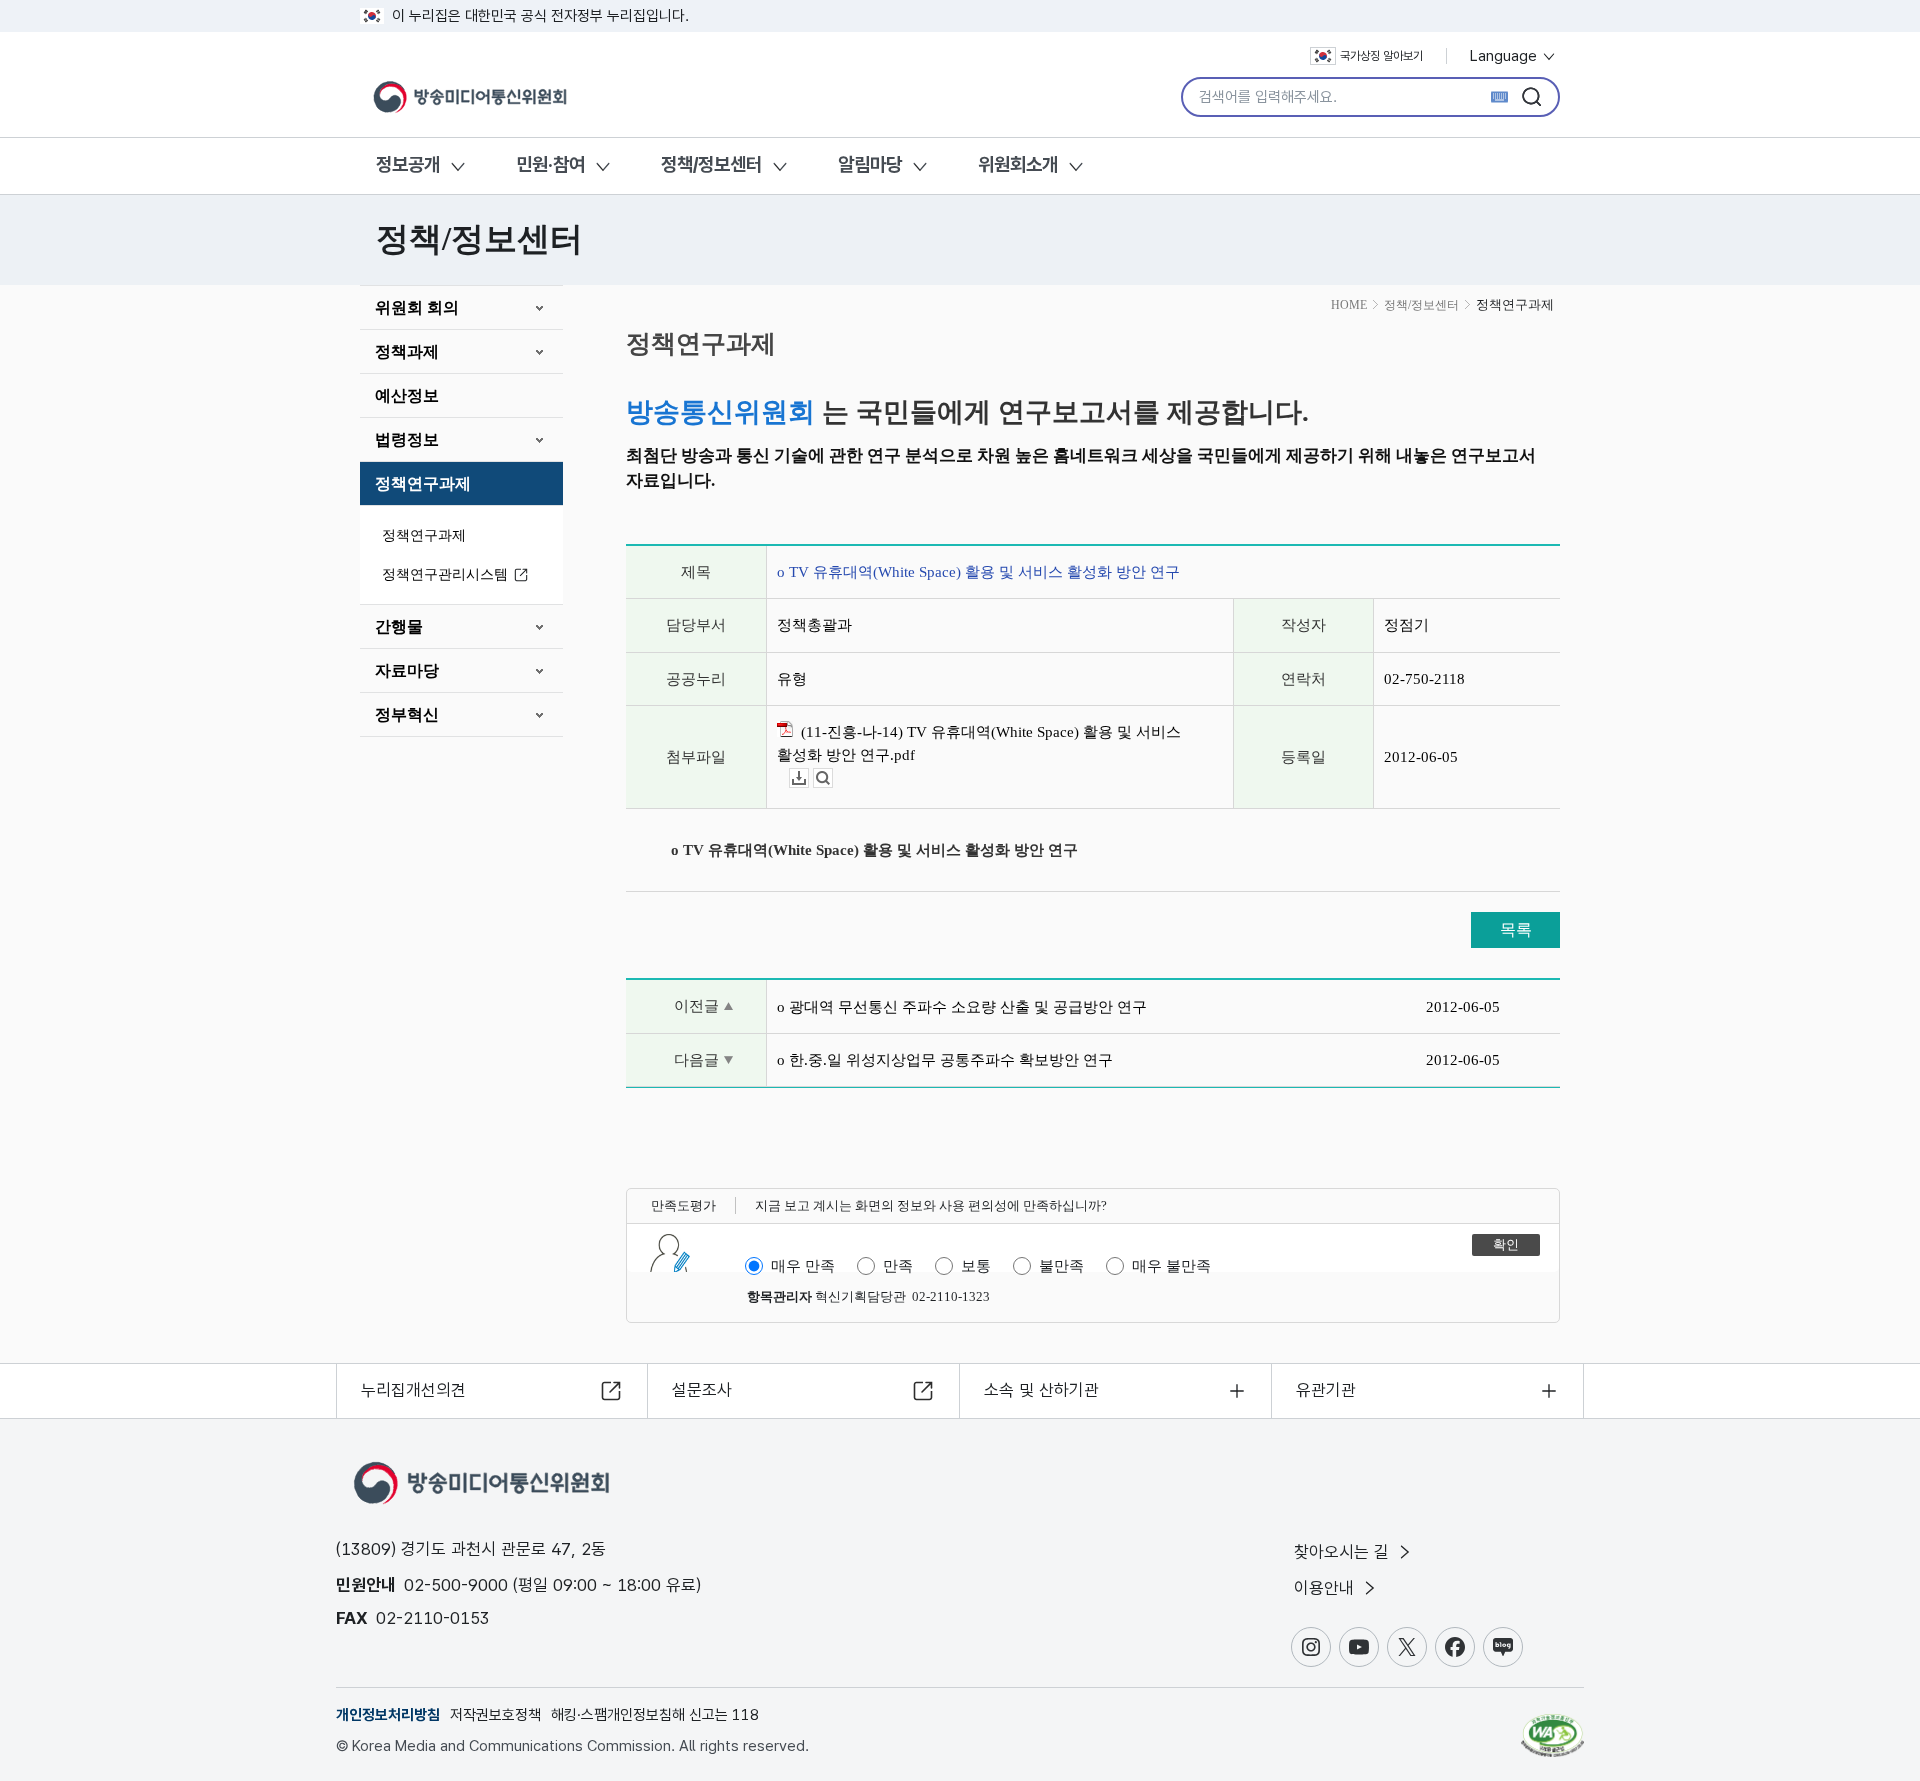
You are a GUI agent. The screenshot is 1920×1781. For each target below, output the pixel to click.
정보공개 (408, 164)
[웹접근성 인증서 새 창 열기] (1552, 1726)
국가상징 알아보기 (1381, 56)
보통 (976, 1266)
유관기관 (1326, 1390)
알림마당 (870, 164)
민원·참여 (550, 164)
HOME (1349, 305)
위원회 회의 (417, 307)
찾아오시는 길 (1344, 1552)
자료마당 (407, 670)
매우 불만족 (1171, 1266)
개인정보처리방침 (388, 1715)
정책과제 (407, 351)
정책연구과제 (423, 483)
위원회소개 (1018, 164)
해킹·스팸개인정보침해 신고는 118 (655, 1715)
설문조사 (702, 1390)
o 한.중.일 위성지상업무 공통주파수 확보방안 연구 (945, 1060)
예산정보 (407, 395)
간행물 (399, 626)
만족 (898, 1266)
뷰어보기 (832, 778)
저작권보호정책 (495, 1715)
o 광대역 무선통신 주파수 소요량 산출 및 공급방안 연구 (962, 1007)
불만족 (1061, 1266)
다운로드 (808, 778)
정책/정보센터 (711, 164)
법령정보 (407, 439)
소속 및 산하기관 (1041, 1390)
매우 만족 (803, 1266)
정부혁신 (407, 714)
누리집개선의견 (413, 1390)
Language (1505, 56)
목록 (1516, 929)
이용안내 (1326, 1588)
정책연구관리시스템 (445, 574)
